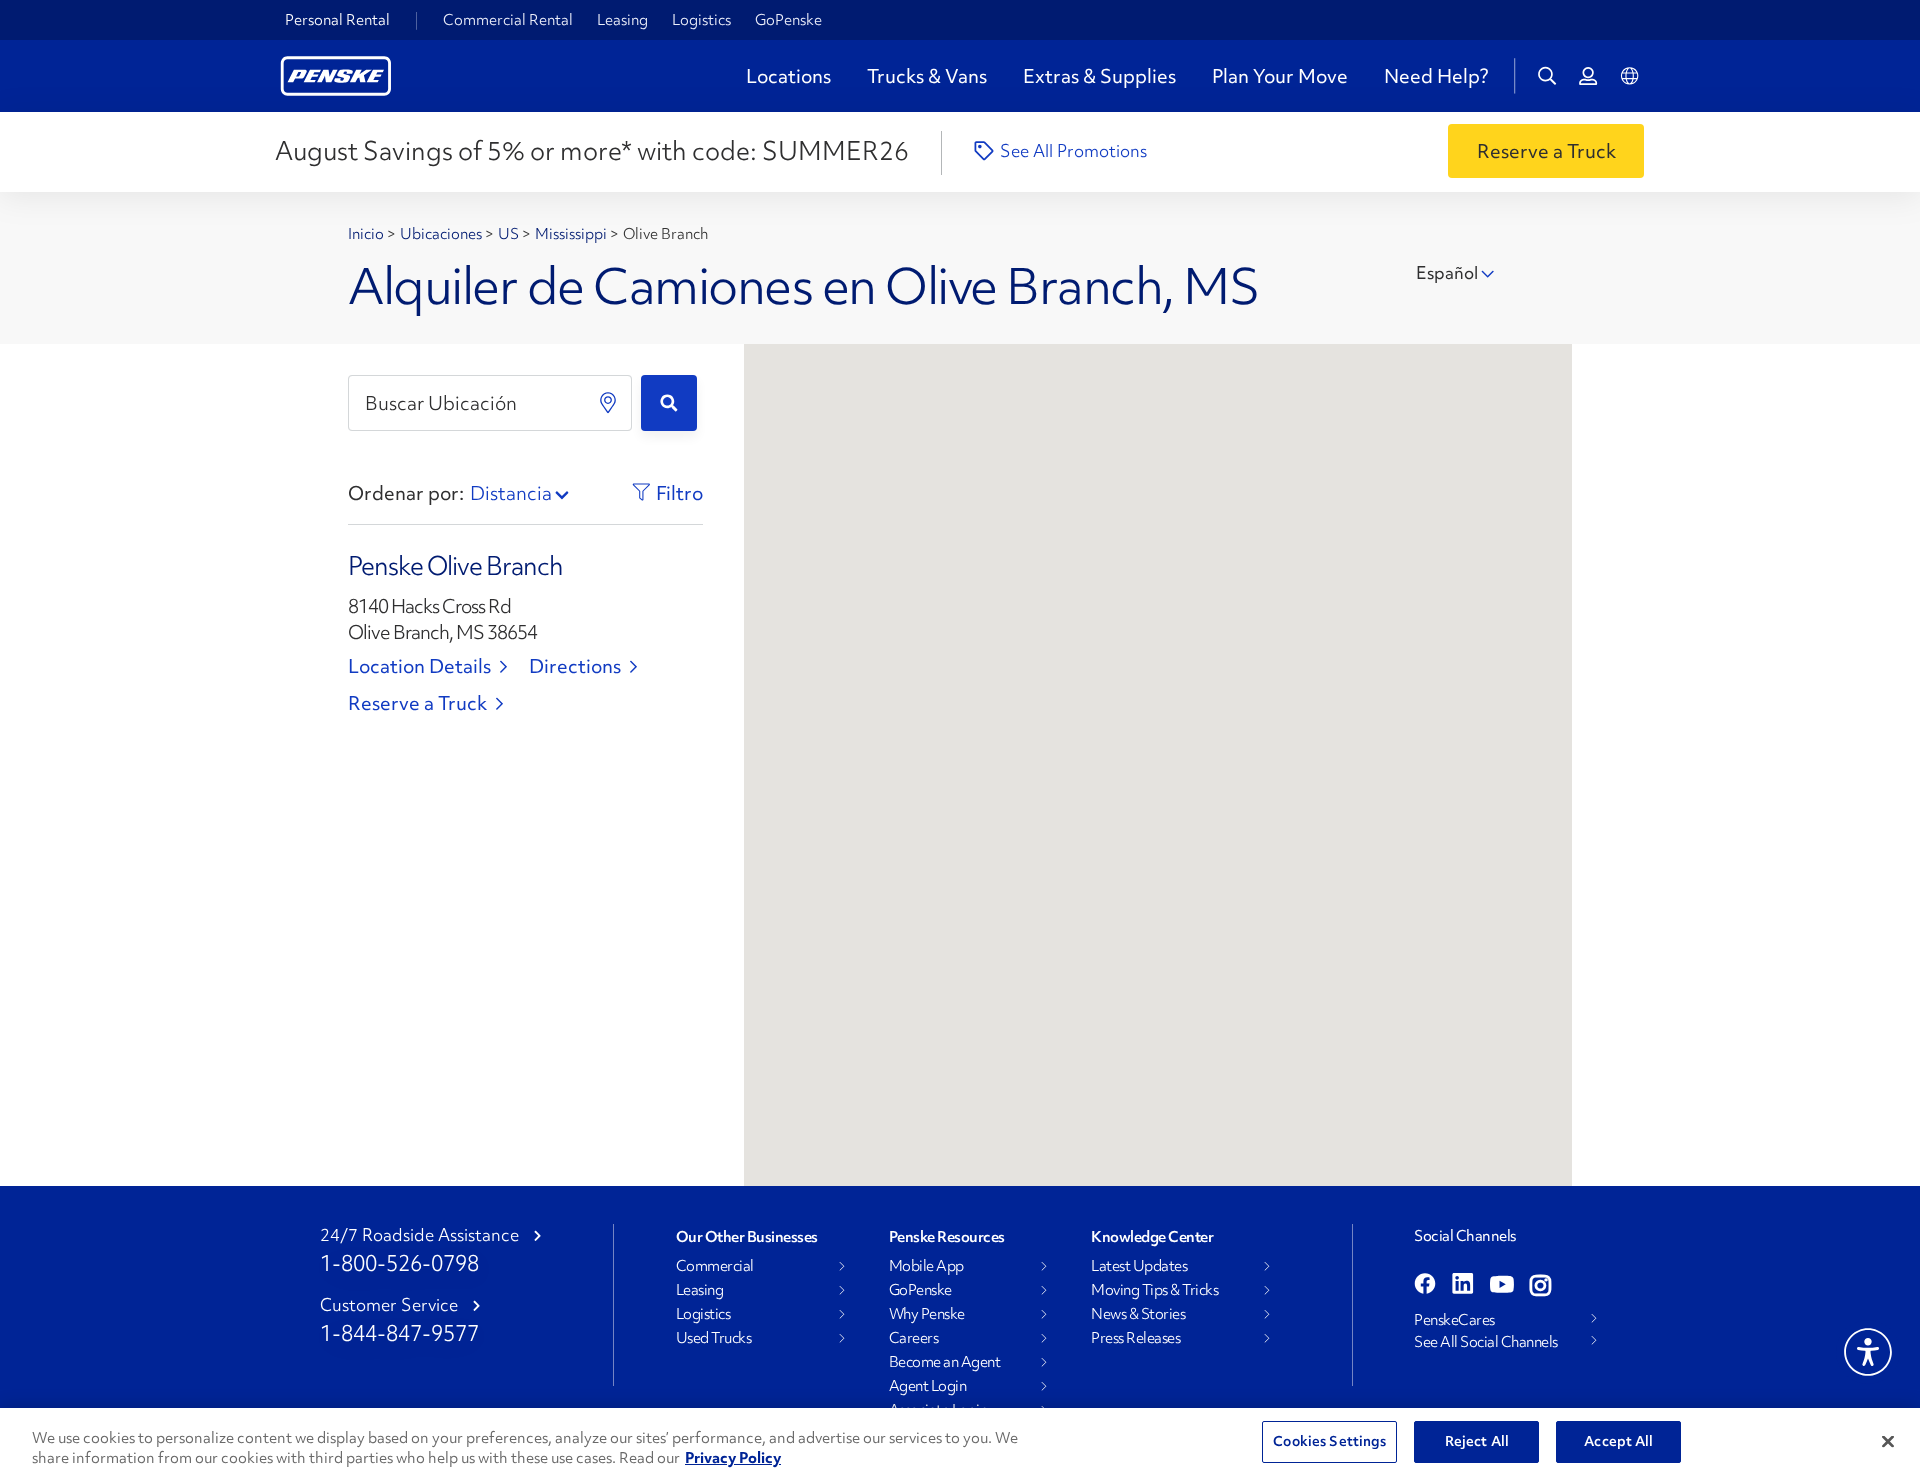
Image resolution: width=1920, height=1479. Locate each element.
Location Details (419, 666)
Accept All (1618, 1441)
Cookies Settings (1329, 1441)
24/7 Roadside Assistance (419, 1235)
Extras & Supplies (1099, 76)
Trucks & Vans (927, 76)
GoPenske (788, 20)
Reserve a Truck (417, 703)
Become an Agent (945, 1362)
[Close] (1888, 1441)
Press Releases (1135, 1338)
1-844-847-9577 (399, 1333)
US (510, 234)
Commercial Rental (508, 20)
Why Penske (927, 1314)
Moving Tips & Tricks (1154, 1290)
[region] (960, 1443)
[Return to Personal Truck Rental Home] (336, 73)
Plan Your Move (1280, 76)
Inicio (367, 234)
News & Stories (1138, 1314)
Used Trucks (714, 1338)
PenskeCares (1454, 1320)
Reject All (1477, 1441)
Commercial (715, 1266)
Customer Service (389, 1305)
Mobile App (926, 1266)
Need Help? (1436, 76)
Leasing (622, 20)
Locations (788, 76)
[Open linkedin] (1463, 1286)
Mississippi (572, 234)
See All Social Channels (1486, 1342)
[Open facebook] (1425, 1286)
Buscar (669, 403)
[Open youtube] (1502, 1286)
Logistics (701, 20)
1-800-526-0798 (399, 1263)
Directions (575, 666)
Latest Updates (1139, 1266)
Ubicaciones (442, 234)
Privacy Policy (733, 1458)
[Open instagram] (1540, 1286)
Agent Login (928, 1386)
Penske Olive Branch (455, 566)
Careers (914, 1338)
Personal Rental (337, 20)
